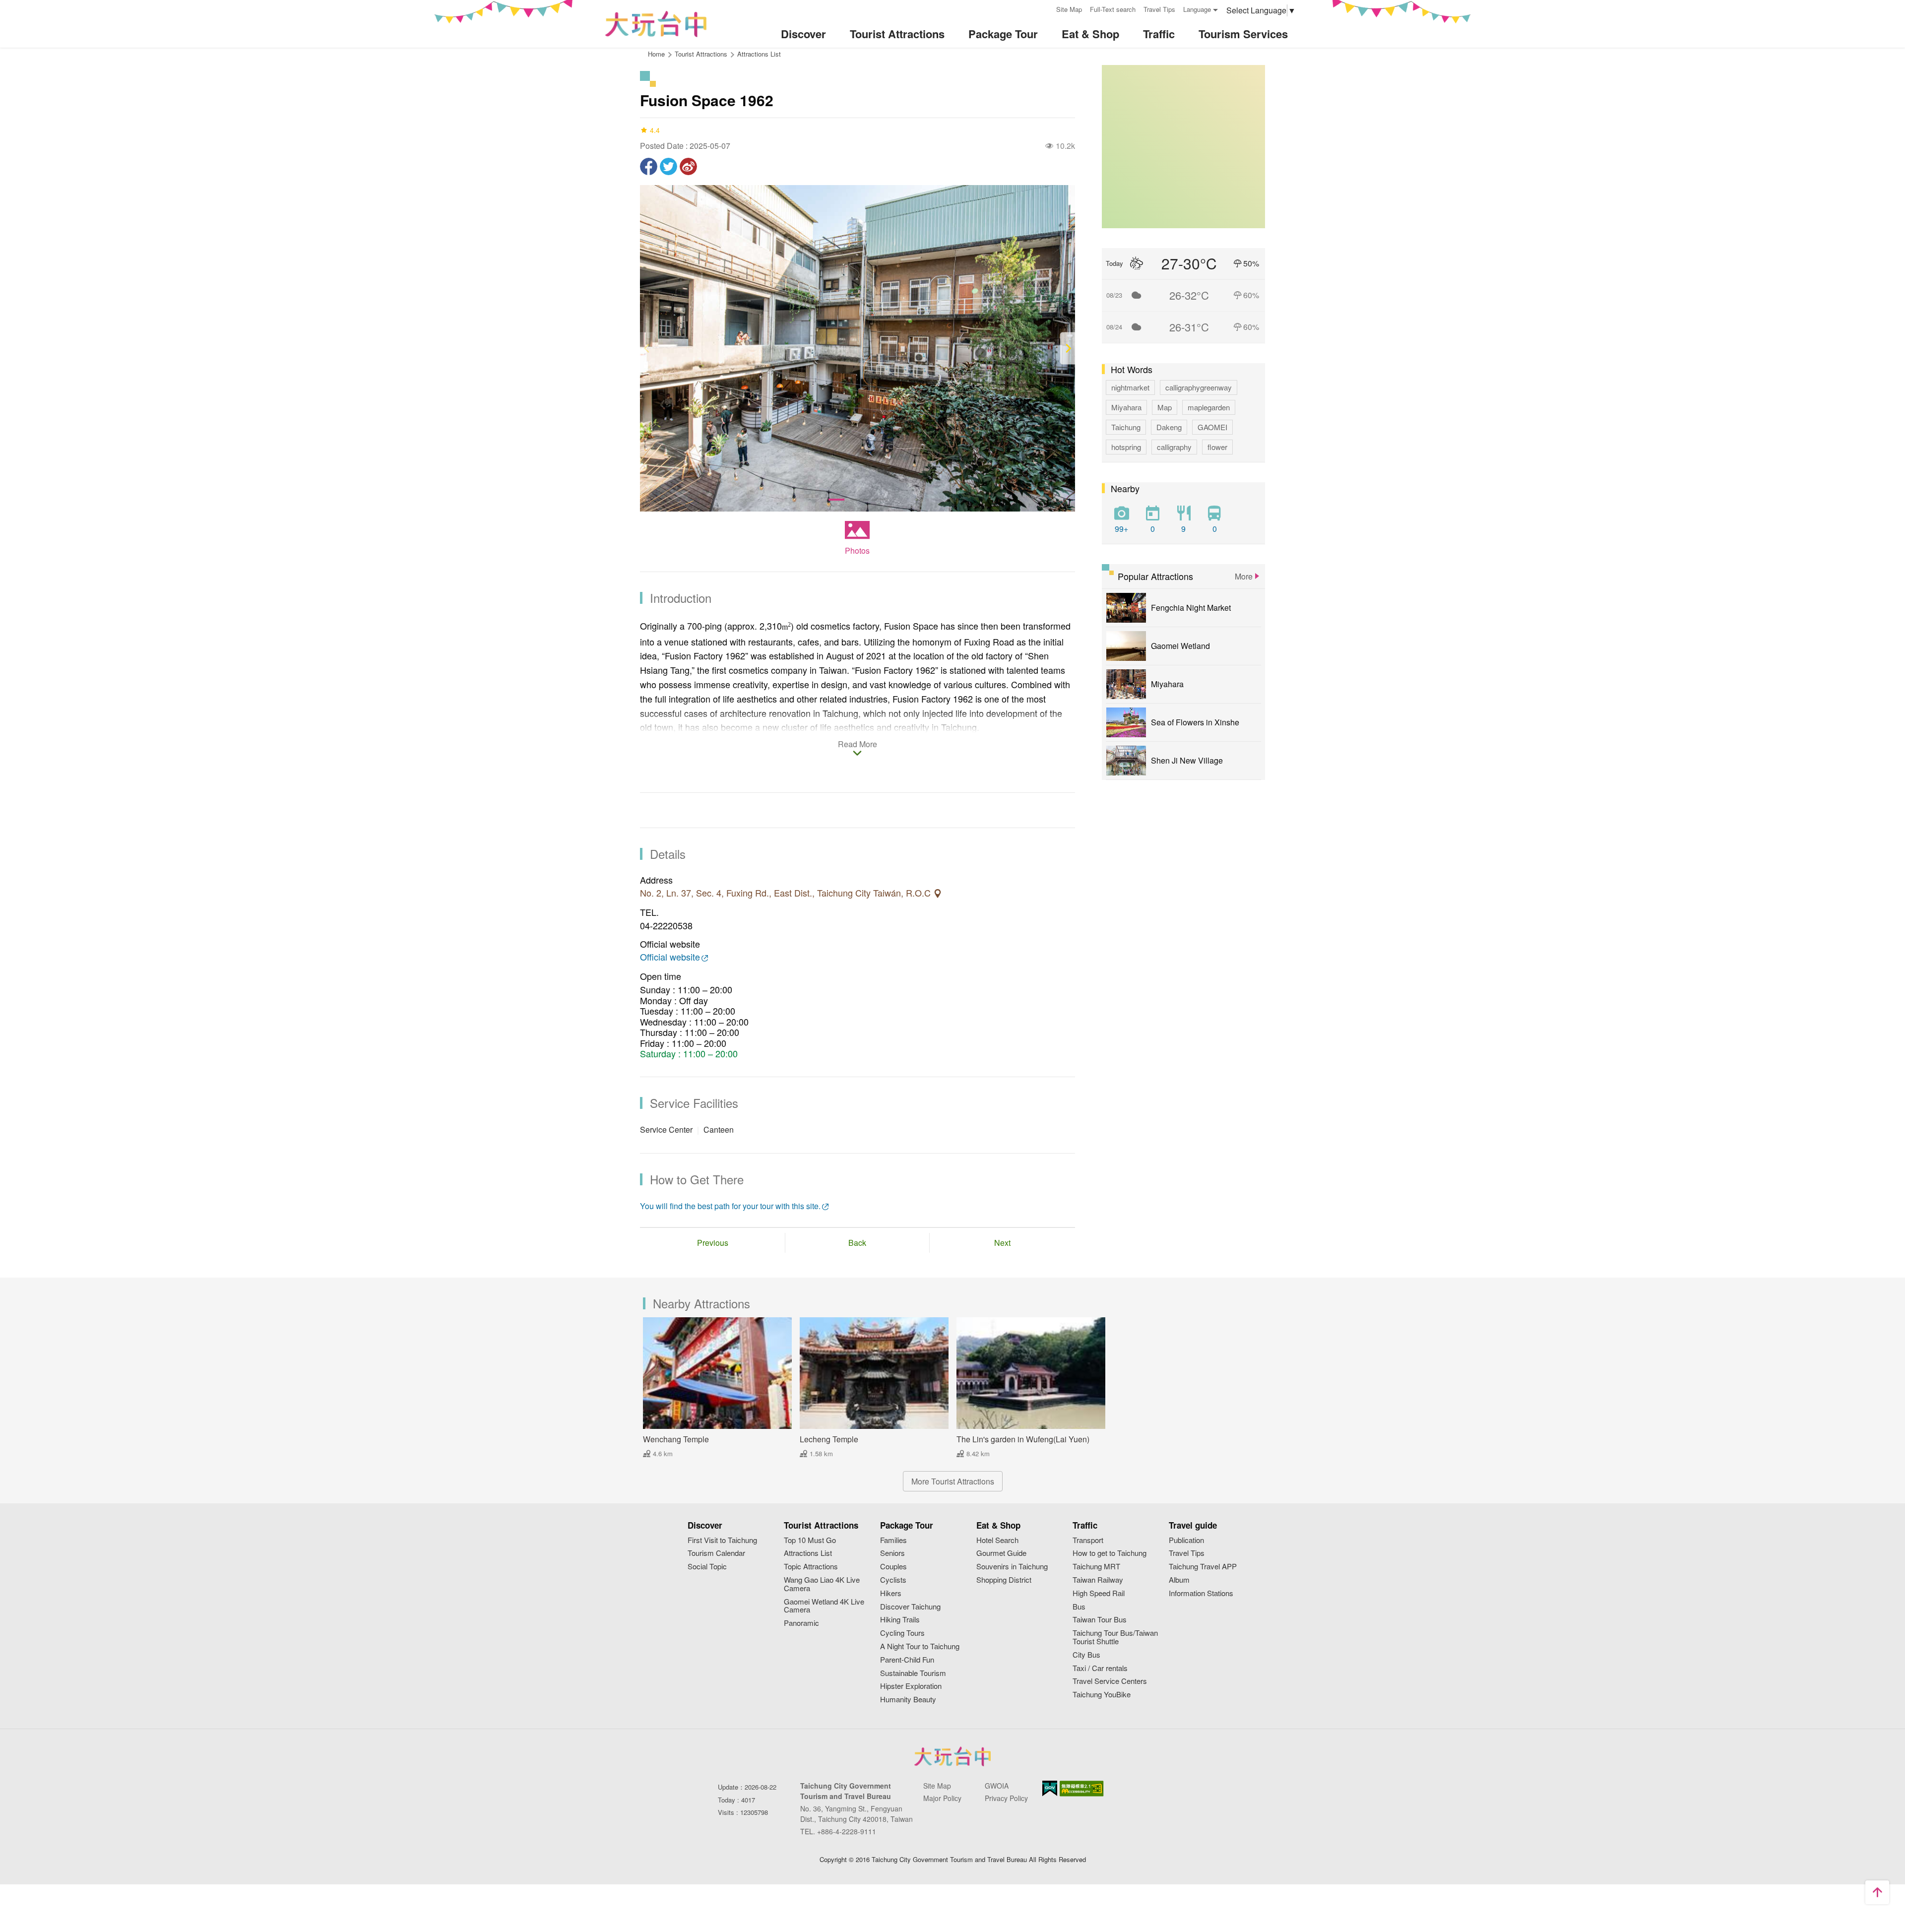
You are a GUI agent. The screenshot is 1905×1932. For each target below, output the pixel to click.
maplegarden (1209, 407)
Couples (893, 1567)
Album (1179, 1580)
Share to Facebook (649, 166)
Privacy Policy (1006, 1798)
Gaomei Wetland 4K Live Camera (824, 1606)
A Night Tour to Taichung (920, 1646)
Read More (857, 745)
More (1244, 576)
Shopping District (1004, 1580)
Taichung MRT (1096, 1567)
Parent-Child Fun (907, 1660)
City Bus (1086, 1655)
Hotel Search (997, 1540)
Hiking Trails (900, 1620)
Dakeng (1169, 427)
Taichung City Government (952, 1756)
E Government (1050, 1788)
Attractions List (759, 54)
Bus (1079, 1607)
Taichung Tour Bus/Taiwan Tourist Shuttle (1115, 1637)
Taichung (1126, 427)
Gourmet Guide (1001, 1553)
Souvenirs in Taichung (1012, 1567)
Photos (857, 550)
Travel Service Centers (1110, 1681)
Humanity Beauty (908, 1700)
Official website (670, 957)
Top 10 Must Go (810, 1540)
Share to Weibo (688, 166)
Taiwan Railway (1098, 1580)
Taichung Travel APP (1203, 1567)
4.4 (655, 130)
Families (893, 1540)
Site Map (1069, 9)
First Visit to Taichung (722, 1540)
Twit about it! (668, 166)
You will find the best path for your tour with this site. (730, 1206)
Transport (1088, 1540)
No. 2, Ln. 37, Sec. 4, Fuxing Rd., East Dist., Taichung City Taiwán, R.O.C (787, 893)
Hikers (891, 1593)
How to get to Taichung (1110, 1553)
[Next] (1068, 349)
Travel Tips (1159, 9)
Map (1165, 407)
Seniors (892, 1553)
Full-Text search (1113, 9)
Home (656, 54)
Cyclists (893, 1580)
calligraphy (1174, 447)
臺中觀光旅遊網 (656, 24)
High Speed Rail (1099, 1593)
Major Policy (942, 1798)
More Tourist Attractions (953, 1481)
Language (1197, 9)
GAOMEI (1212, 427)
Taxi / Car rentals (1100, 1668)
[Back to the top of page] (1877, 1892)
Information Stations (1201, 1593)
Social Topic (707, 1567)
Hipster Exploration (911, 1686)
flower (1217, 447)
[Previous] (647, 349)
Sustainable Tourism (913, 1673)
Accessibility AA (1082, 1789)
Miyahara (1126, 407)
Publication (1186, 1540)
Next (1002, 1243)
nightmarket (1130, 387)
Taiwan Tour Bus (1100, 1620)
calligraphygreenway (1199, 387)
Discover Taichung (910, 1607)
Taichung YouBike (1102, 1695)
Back (857, 1243)
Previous (713, 1243)
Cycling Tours (902, 1633)
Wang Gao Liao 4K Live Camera (822, 1584)
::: (1045, 8)
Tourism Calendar (716, 1553)
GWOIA (997, 1786)
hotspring (1126, 447)
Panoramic (801, 1623)
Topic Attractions (811, 1567)
